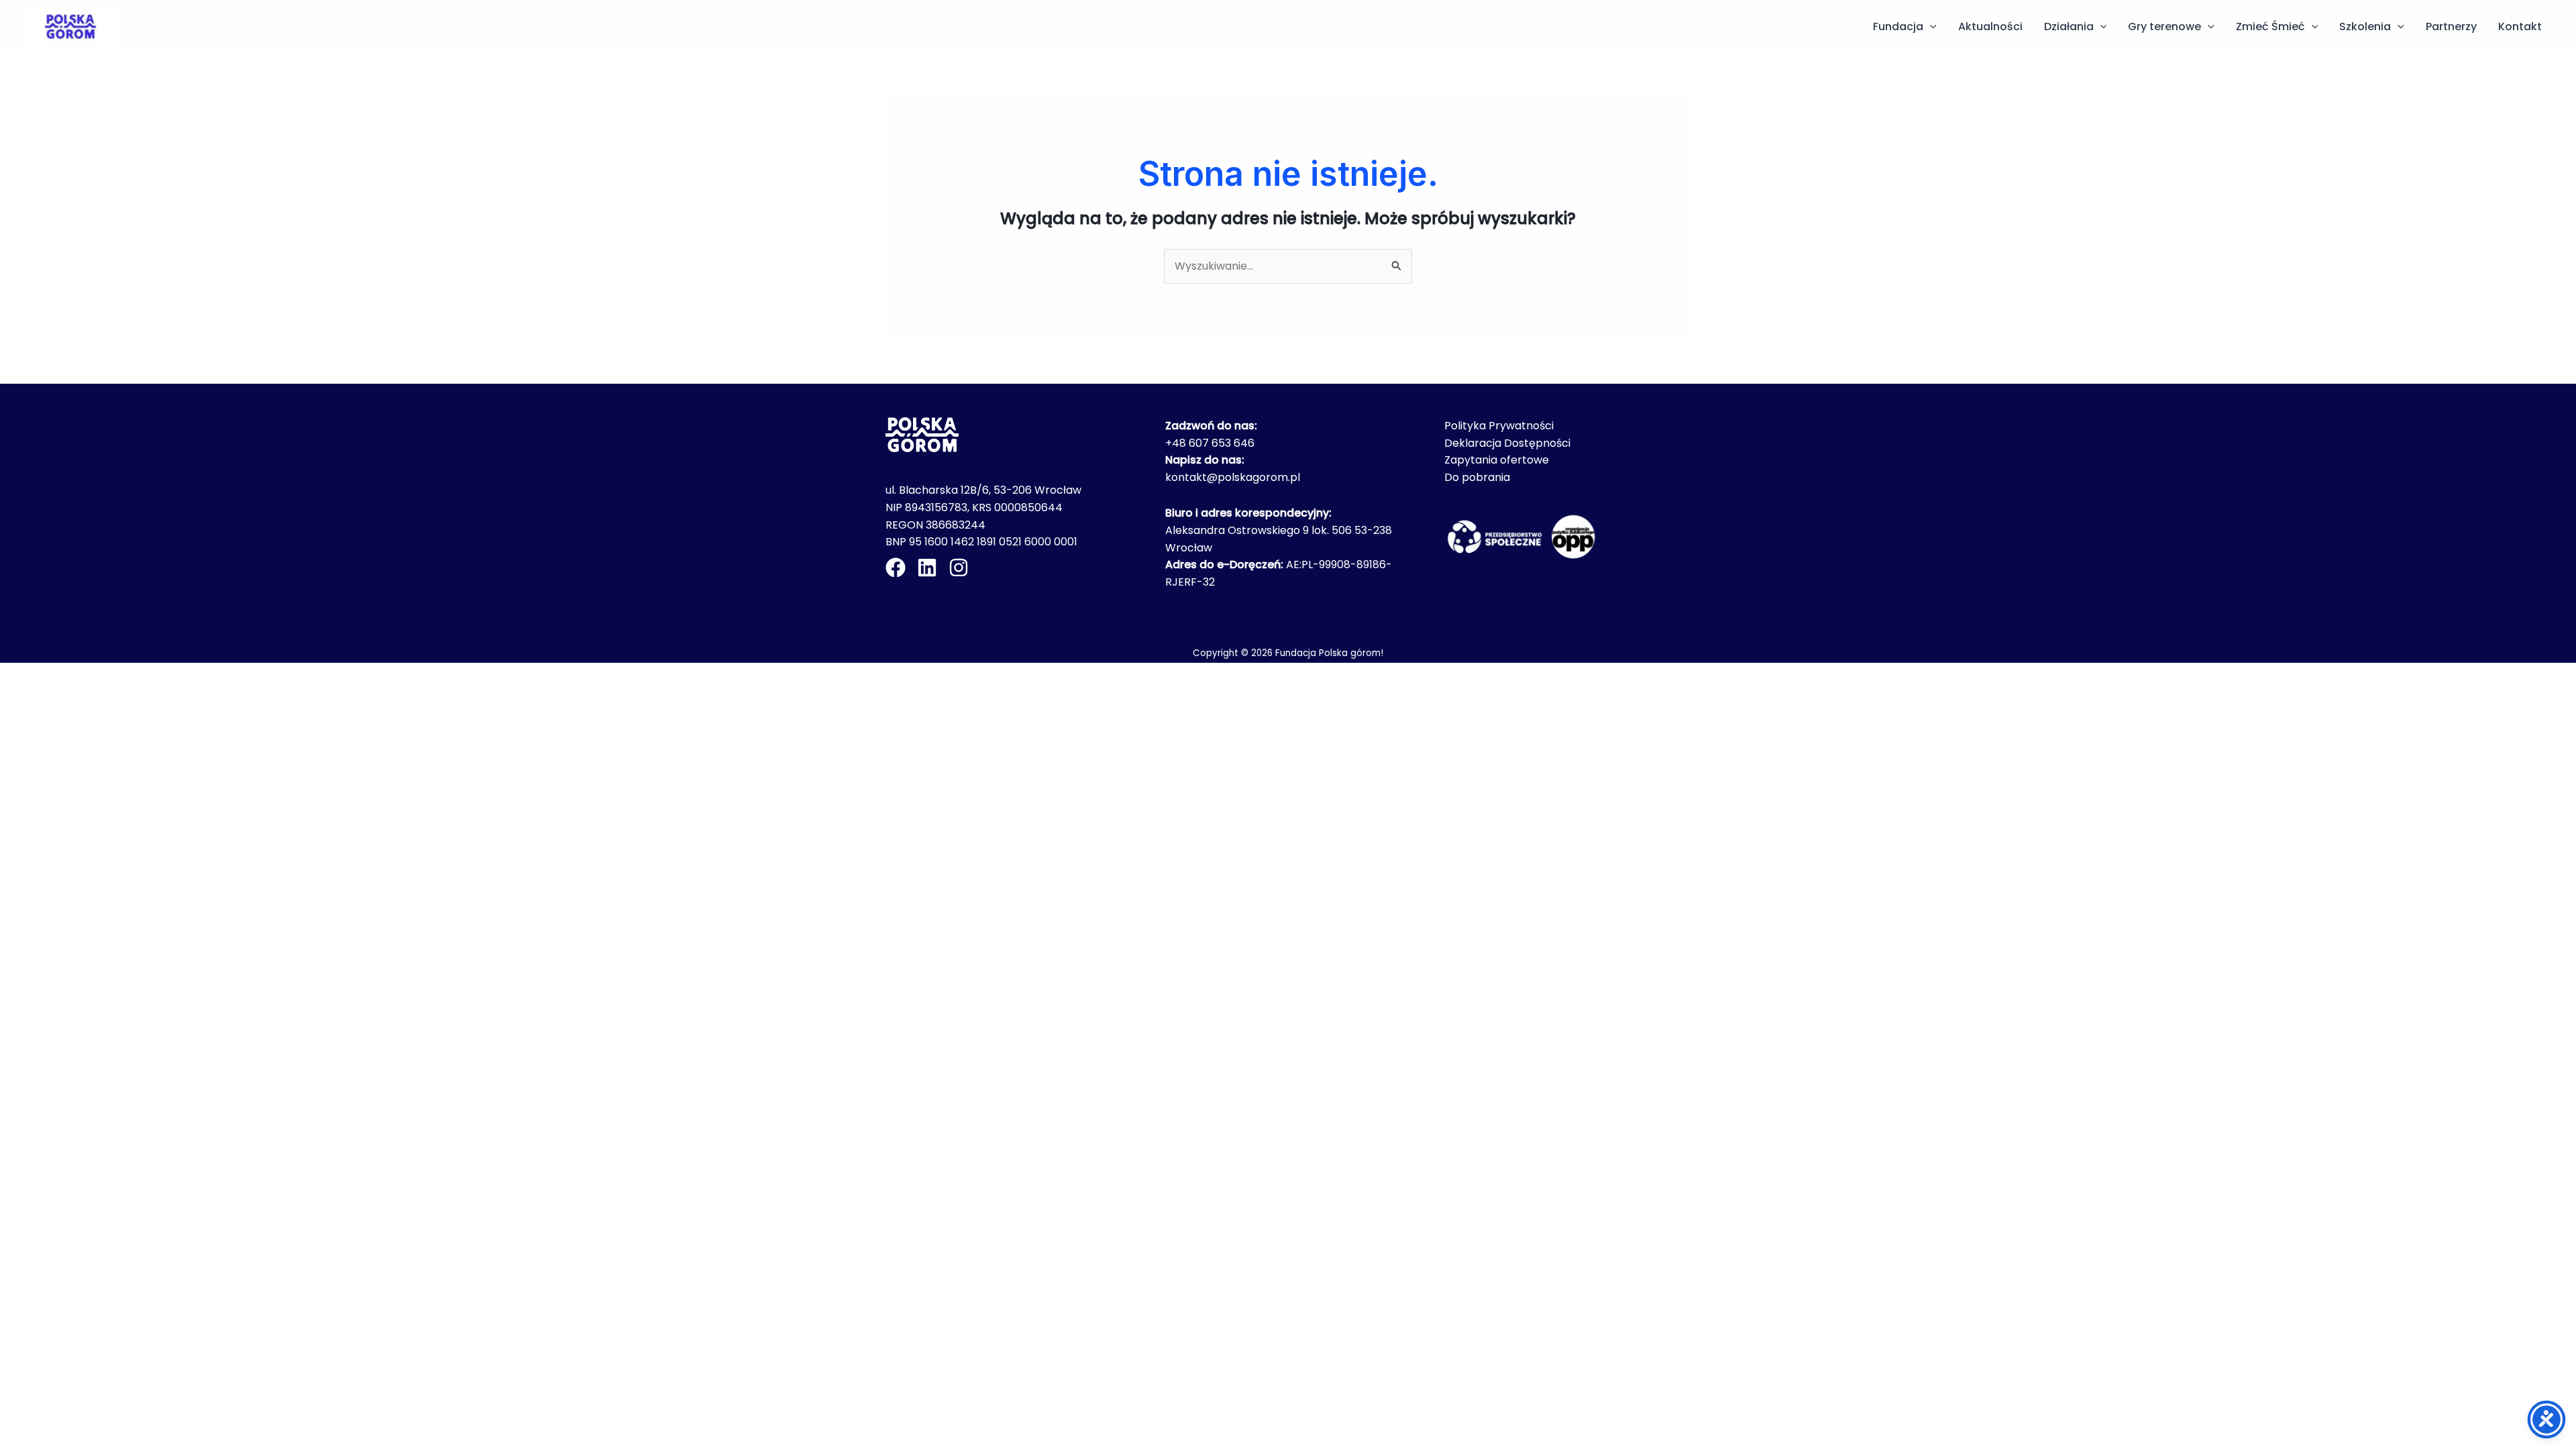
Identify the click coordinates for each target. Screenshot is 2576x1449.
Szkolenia (2365, 26)
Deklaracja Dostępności (1507, 443)
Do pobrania (1477, 477)
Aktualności (1990, 26)
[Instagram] (959, 568)
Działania (2069, 26)
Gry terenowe (2164, 26)
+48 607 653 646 (1210, 443)
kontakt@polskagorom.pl (1233, 477)
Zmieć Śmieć (2270, 26)
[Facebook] (896, 568)
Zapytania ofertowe (1497, 460)
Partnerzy (2451, 26)
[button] (1930, 27)
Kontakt (2520, 26)
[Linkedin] (927, 568)
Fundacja (1898, 26)
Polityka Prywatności (1499, 426)
